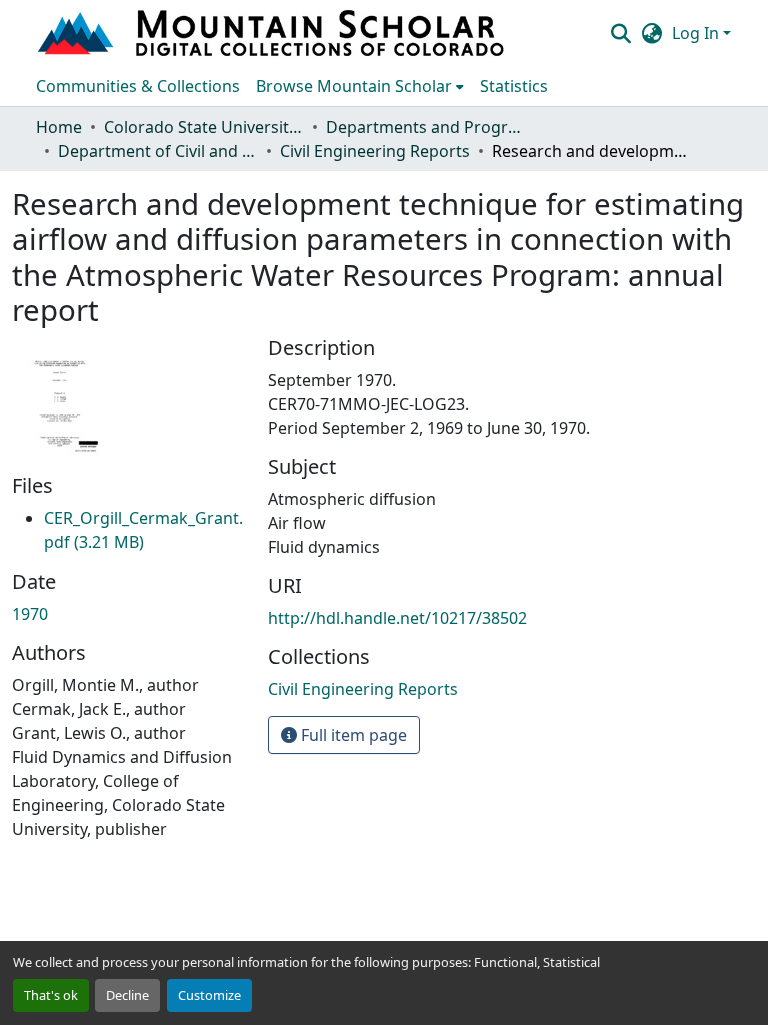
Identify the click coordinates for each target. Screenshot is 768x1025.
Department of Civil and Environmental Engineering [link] (158, 151)
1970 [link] (30, 614)
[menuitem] (360, 86)
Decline (127, 995)
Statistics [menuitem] (514, 86)
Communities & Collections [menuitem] (138, 86)
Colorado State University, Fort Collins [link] (204, 127)
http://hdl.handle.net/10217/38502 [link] (397, 618)
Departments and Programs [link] (426, 127)
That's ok (51, 995)
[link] (143, 530)
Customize (209, 995)
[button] (273, 33)
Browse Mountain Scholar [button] (354, 86)
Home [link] (59, 127)
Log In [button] (697, 33)
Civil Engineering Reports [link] (375, 151)
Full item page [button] (352, 735)
